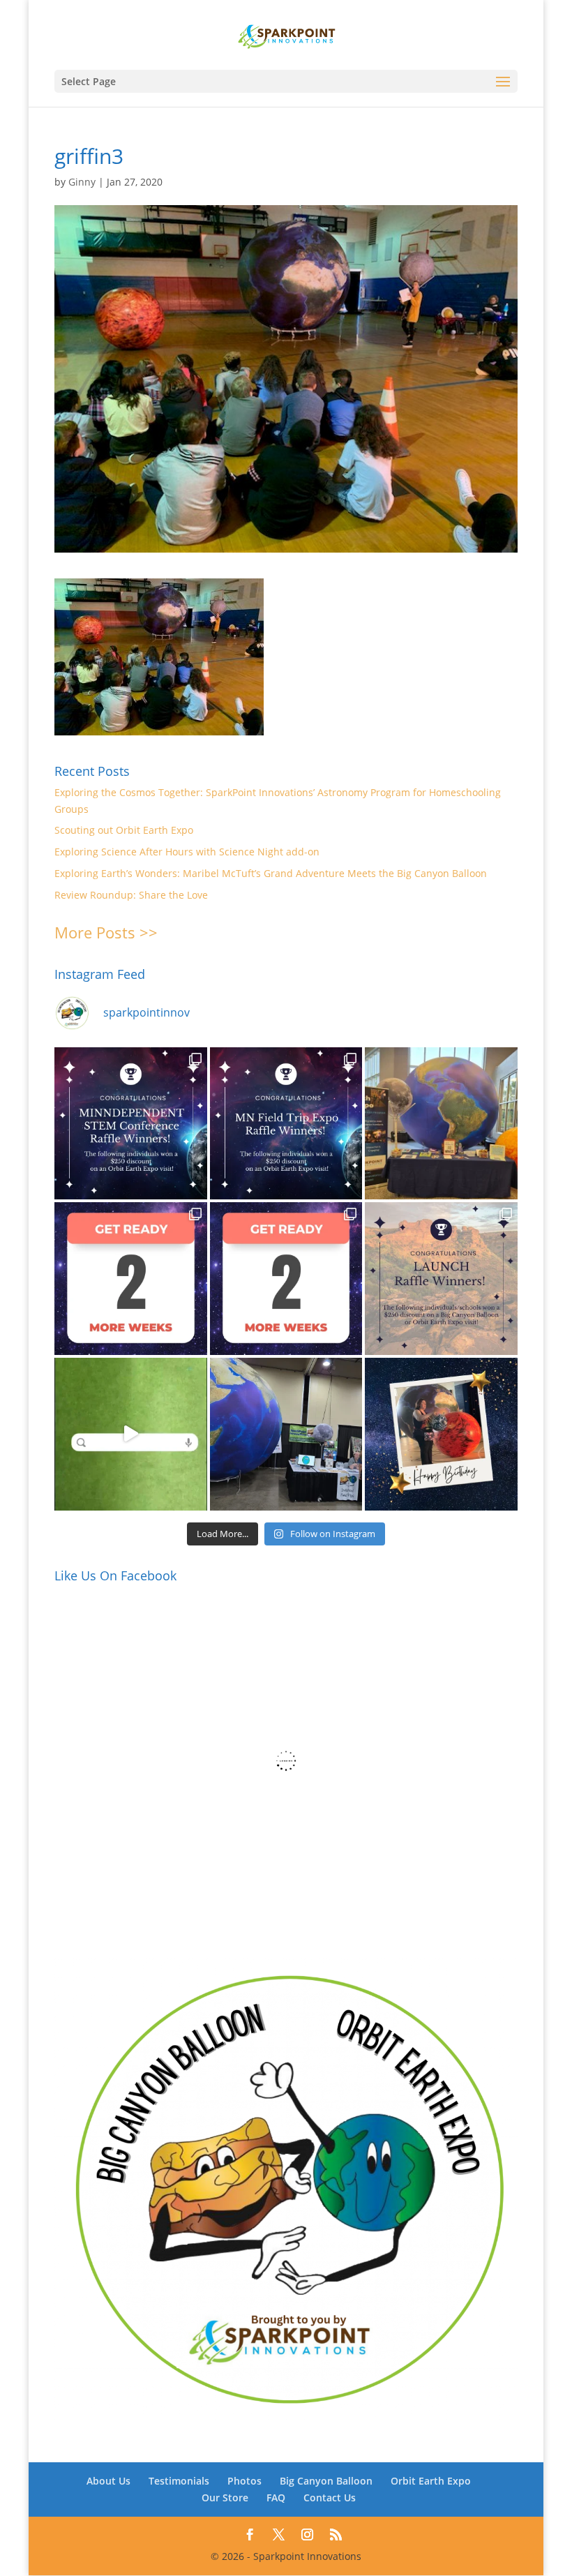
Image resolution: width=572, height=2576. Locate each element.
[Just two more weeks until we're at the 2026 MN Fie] (286, 1279)
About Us (108, 2481)
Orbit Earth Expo (431, 2481)
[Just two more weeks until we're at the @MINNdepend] (131, 1279)
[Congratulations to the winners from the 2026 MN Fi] (286, 1124)
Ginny (82, 182)
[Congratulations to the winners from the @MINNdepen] (131, 1124)
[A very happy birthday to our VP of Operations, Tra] (441, 1434)
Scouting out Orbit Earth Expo (124, 830)
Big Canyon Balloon (326, 2481)
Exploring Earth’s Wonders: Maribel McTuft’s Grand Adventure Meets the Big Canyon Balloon (271, 873)
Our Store (225, 2498)
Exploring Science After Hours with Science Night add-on (187, 852)
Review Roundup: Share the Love (131, 895)
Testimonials (179, 2481)
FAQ (276, 2498)
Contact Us (330, 2498)
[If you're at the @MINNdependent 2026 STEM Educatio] (441, 1124)
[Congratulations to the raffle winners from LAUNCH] (441, 1279)
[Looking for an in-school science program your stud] (131, 1434)
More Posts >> (106, 932)
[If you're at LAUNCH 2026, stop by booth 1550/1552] (286, 1434)
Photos (244, 2481)
